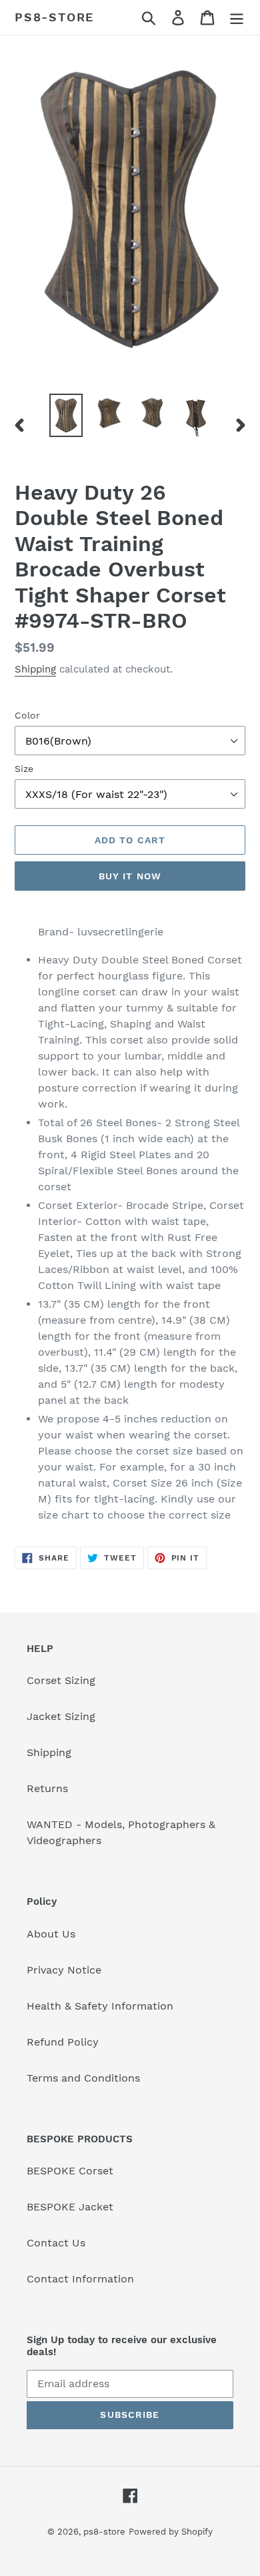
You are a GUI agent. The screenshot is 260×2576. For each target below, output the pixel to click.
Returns (47, 1788)
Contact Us (56, 2243)
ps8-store (54, 17)
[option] (66, 416)
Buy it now (130, 876)
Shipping (35, 669)
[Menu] (237, 18)
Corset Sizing (61, 1680)
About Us (51, 1934)
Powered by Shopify (171, 2532)
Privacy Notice (64, 1970)
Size (24, 769)
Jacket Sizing (61, 1716)
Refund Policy (63, 2042)
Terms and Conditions (83, 2078)
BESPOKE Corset (70, 2171)
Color (27, 715)
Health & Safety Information (100, 2006)
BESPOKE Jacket (70, 2207)
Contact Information (80, 2279)
